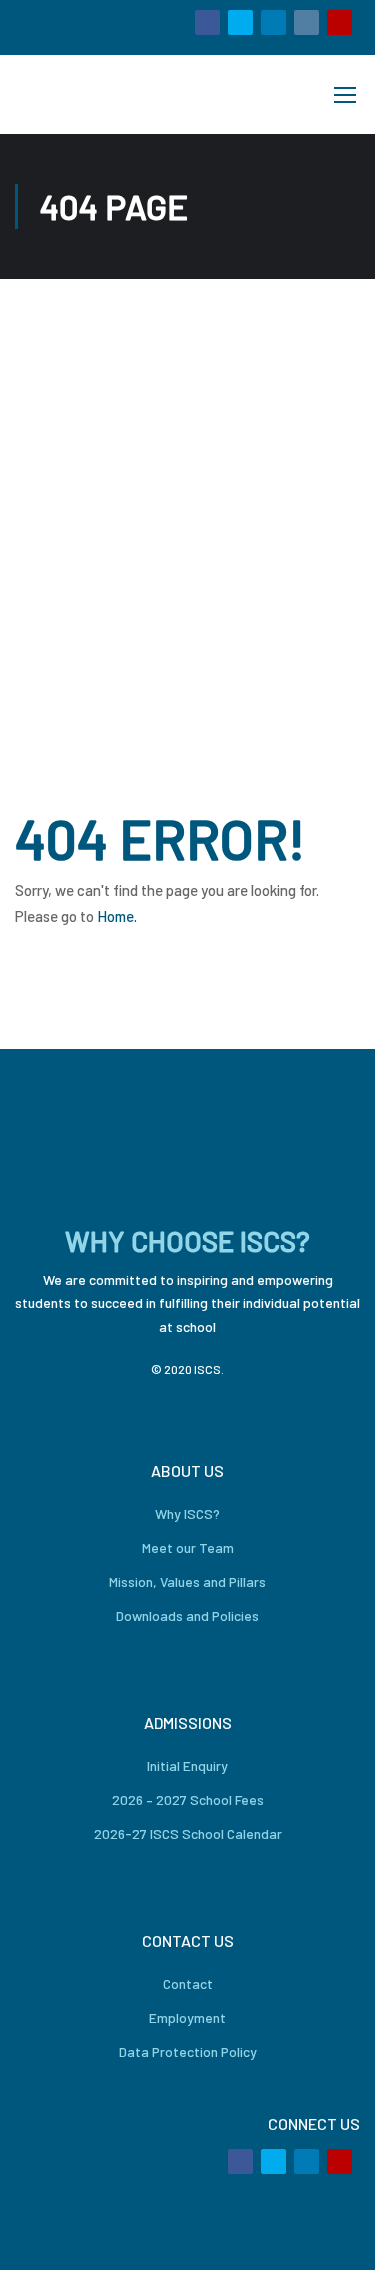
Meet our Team (188, 1547)
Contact (188, 1983)
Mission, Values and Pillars (187, 1581)
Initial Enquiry (187, 1765)
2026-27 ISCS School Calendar (188, 1833)
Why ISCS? (187, 1513)
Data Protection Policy (188, 2051)
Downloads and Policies (187, 1615)
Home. (117, 916)
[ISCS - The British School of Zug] (83, 94)
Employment (187, 2017)
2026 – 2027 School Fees (188, 1799)
